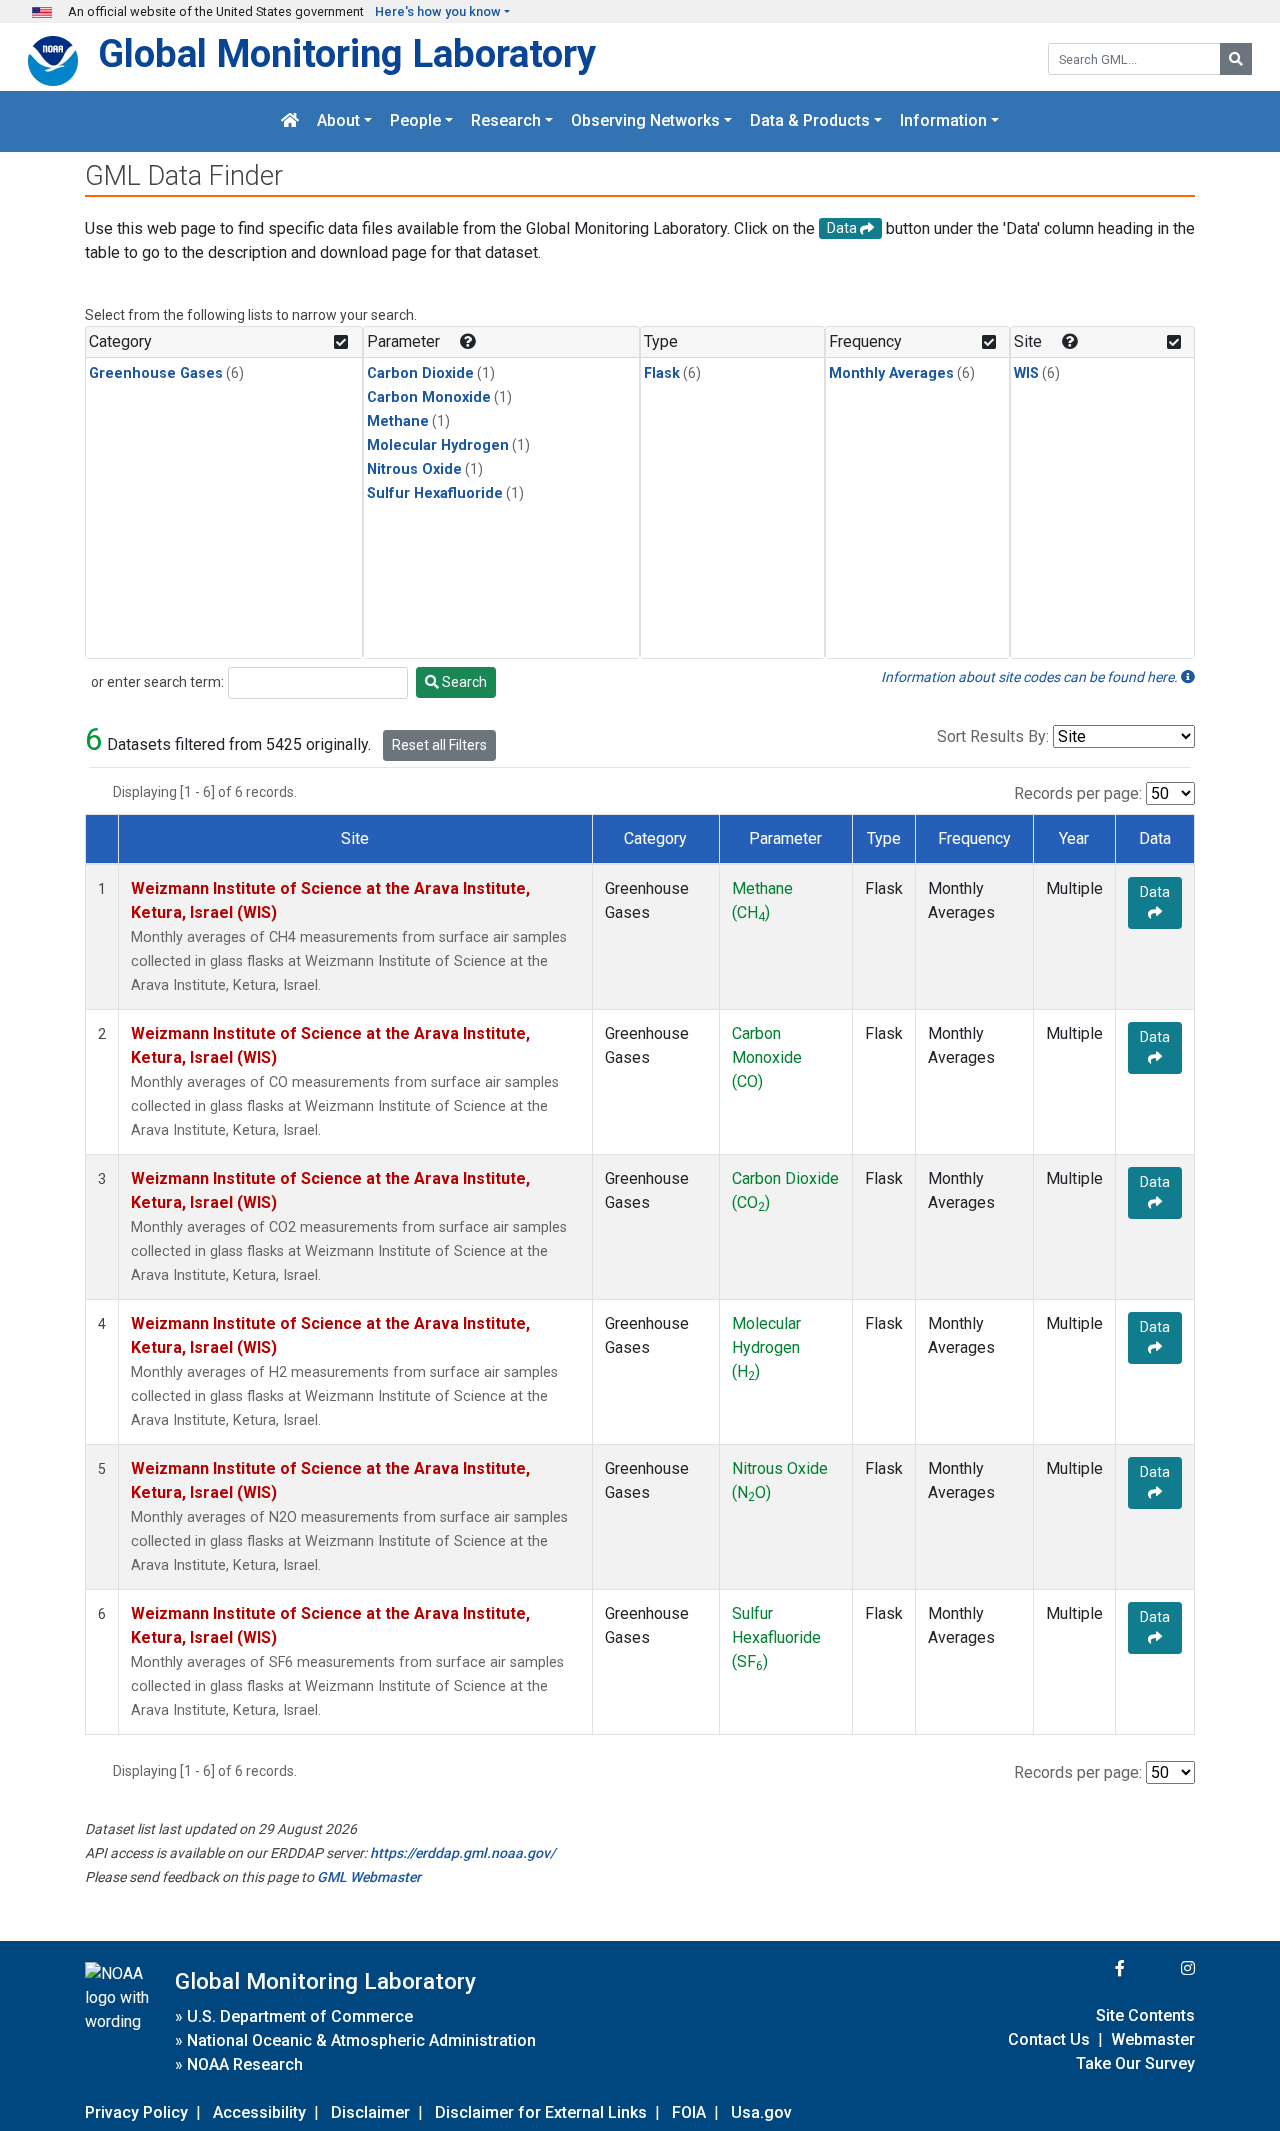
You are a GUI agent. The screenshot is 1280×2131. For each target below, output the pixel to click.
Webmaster (1153, 2039)
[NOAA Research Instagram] (1162, 1968)
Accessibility (259, 2112)
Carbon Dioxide (420, 373)
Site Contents (1145, 2015)
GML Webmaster (369, 1877)
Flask (662, 373)
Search (463, 682)
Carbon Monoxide (429, 397)
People (415, 121)
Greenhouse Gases (156, 373)
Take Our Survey (1135, 2063)
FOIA (689, 2112)
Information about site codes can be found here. (1031, 677)
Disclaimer (370, 2112)
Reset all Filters (439, 745)
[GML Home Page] (290, 121)
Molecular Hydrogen (438, 445)
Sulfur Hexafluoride (435, 493)
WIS (1026, 373)
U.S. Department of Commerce (300, 2016)
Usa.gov (761, 2112)
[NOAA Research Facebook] (1093, 1968)
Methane (398, 421)
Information (943, 121)
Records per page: (1078, 793)
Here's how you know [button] (438, 11)
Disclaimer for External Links (541, 2112)
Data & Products (810, 121)
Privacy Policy (136, 2112)
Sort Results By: (993, 736)
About (338, 121)
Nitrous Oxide (414, 469)
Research (506, 121)
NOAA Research (245, 2064)
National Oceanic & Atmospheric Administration (361, 2040)
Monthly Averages (891, 373)
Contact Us (1049, 2039)
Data (1155, 892)
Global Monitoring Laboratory (347, 53)
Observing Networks (645, 121)
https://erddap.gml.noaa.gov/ (462, 1853)
